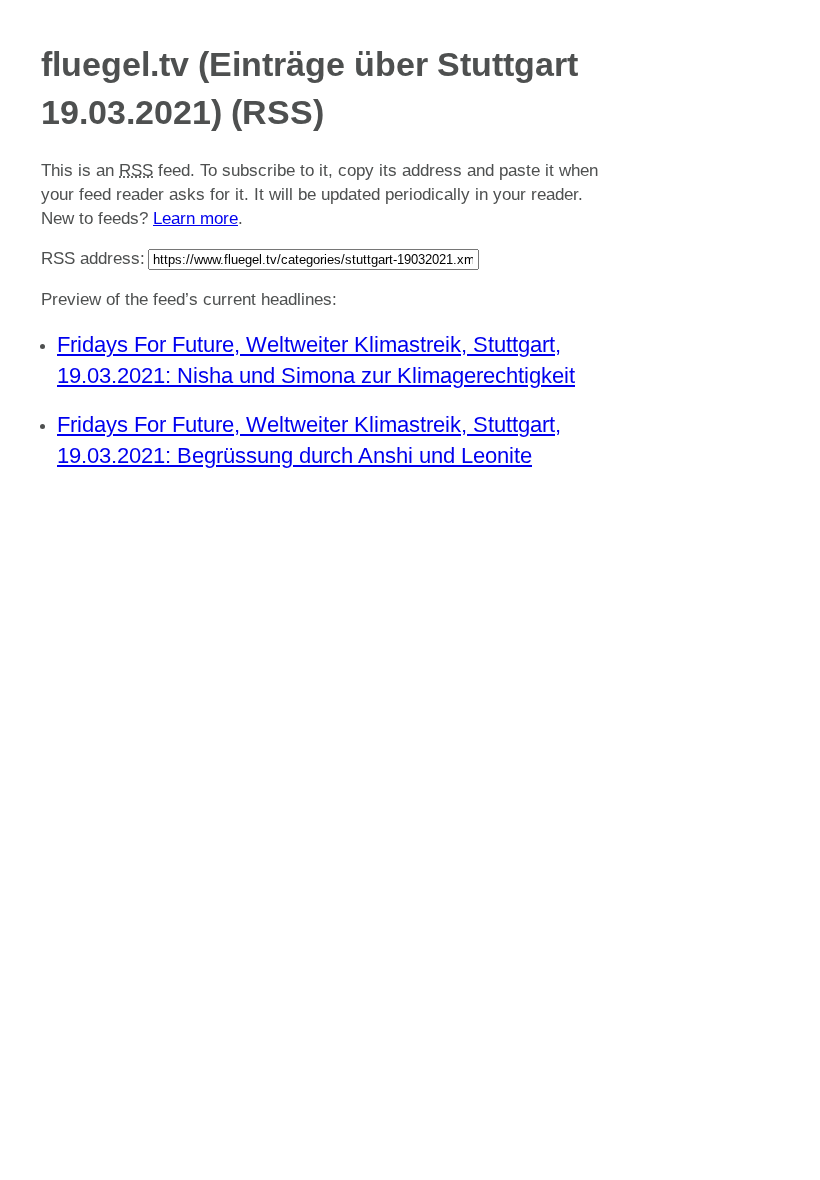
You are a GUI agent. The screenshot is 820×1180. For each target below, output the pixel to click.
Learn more (195, 218)
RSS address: (93, 258)
